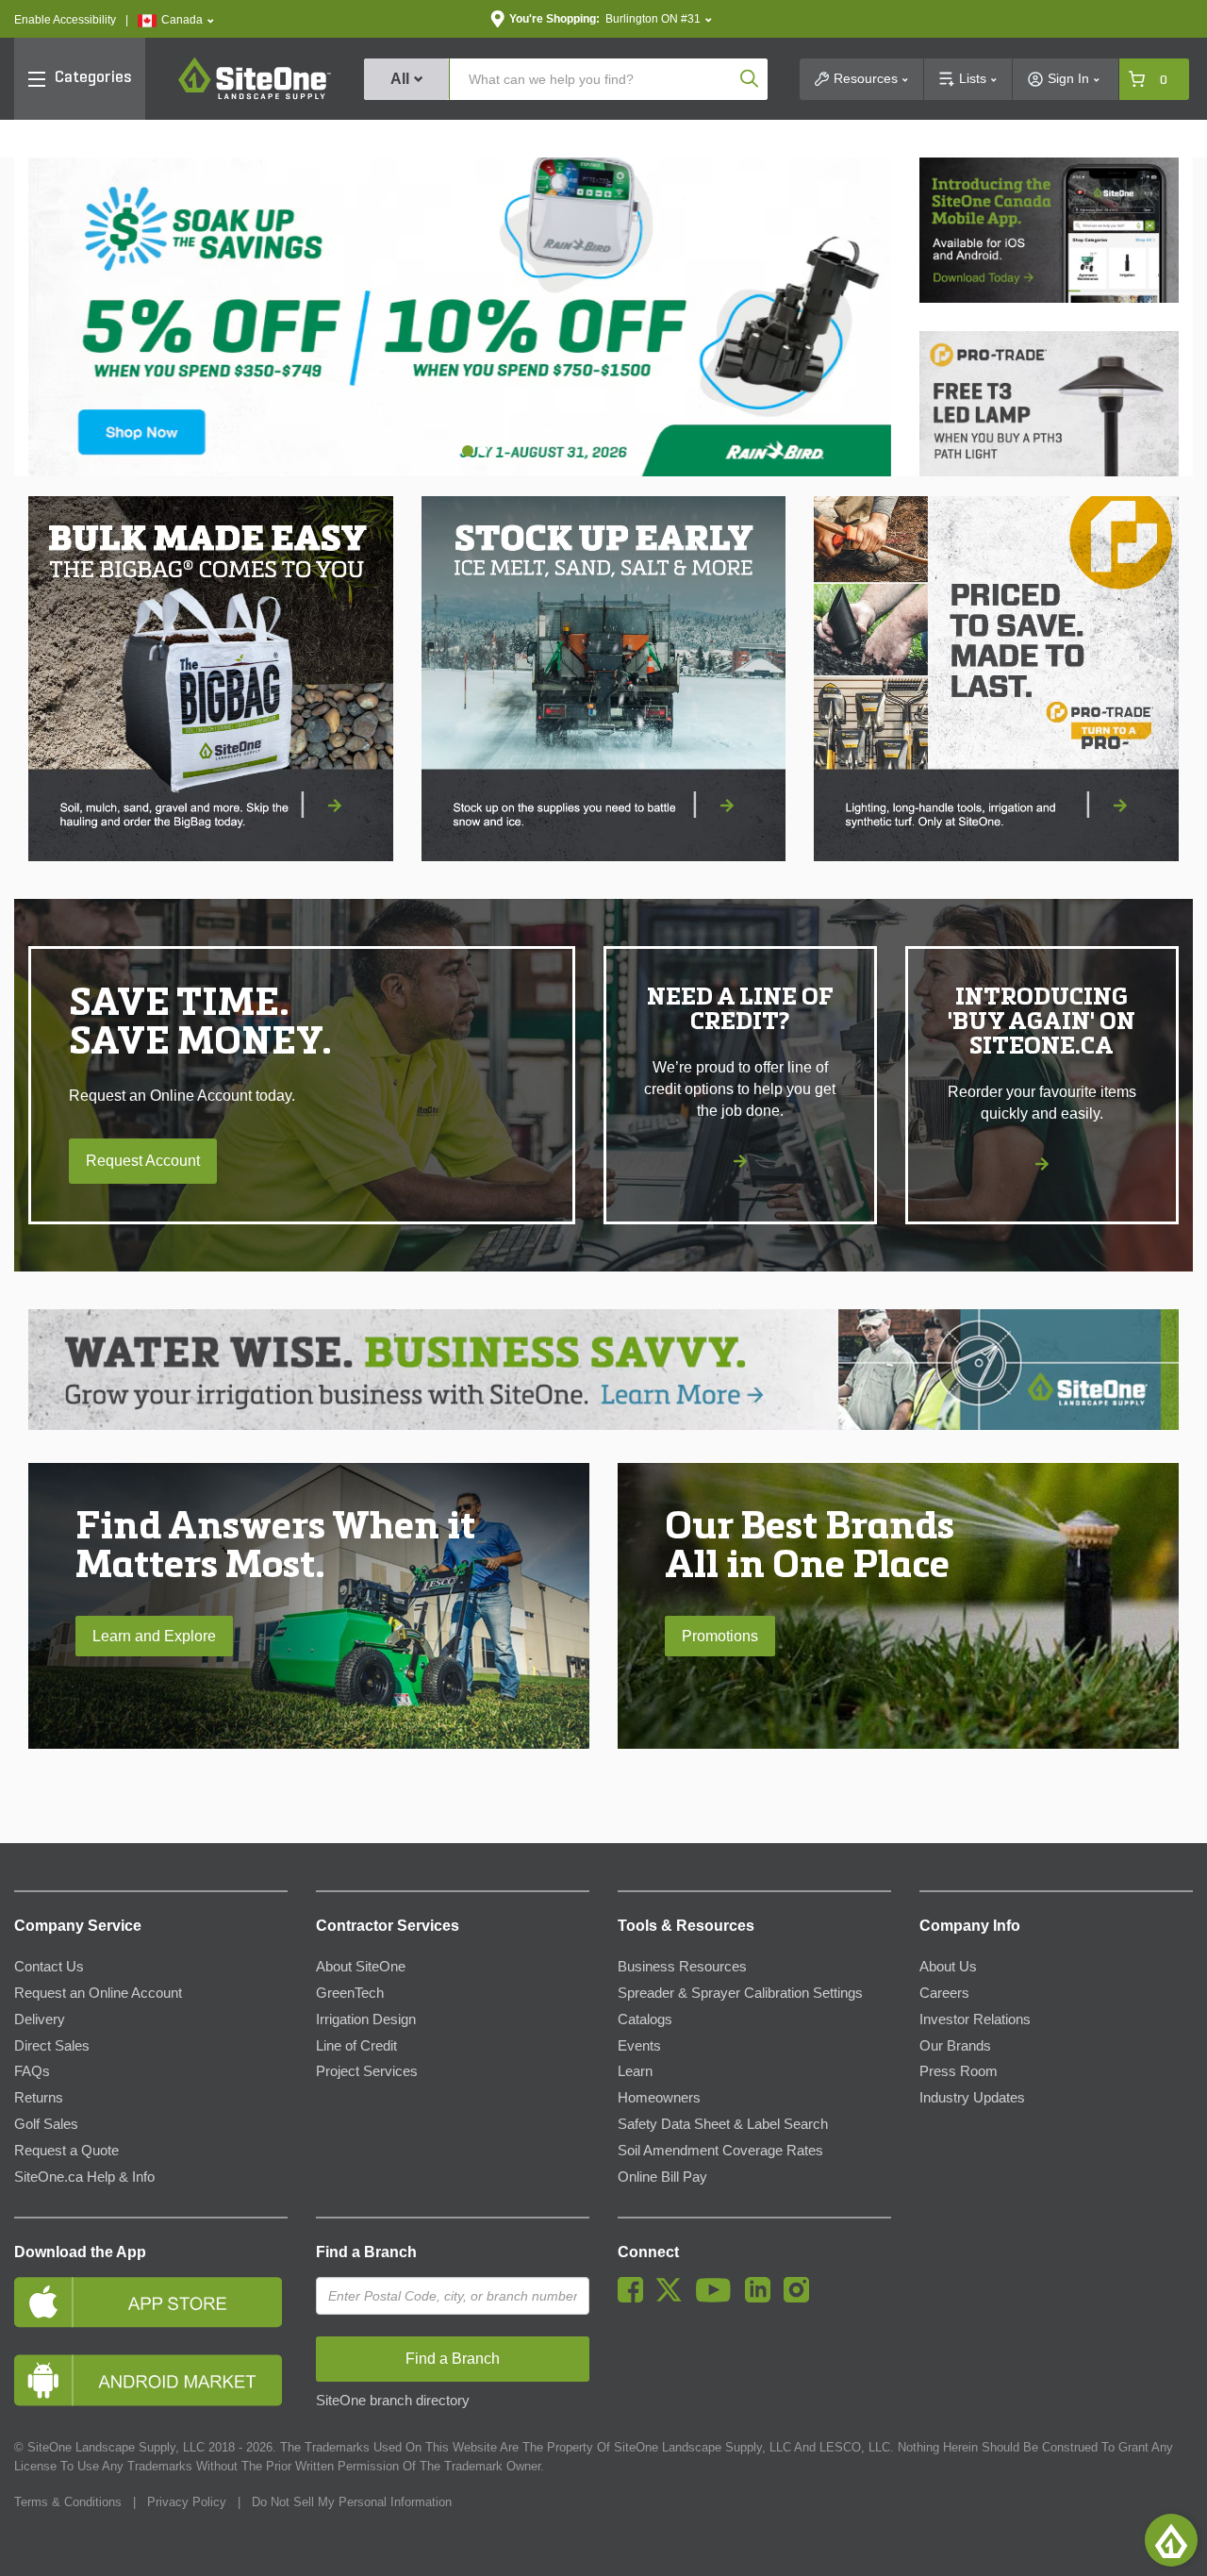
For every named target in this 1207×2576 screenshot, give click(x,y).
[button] (176, 20)
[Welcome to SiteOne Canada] (460, 317)
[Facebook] (635, 2298)
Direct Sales (52, 2046)
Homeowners (659, 2098)
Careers (944, 1993)
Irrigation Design (366, 2019)
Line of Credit (356, 2046)
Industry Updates (972, 2098)
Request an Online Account (98, 1993)
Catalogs (645, 2019)
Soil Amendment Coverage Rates (720, 2151)
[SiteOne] (255, 96)
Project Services (367, 2071)
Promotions (720, 1636)
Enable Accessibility (65, 20)
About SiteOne (361, 1967)
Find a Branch (366, 2252)
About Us (948, 1967)
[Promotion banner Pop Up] (211, 679)
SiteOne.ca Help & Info (84, 2177)
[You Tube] (718, 2298)
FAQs (32, 2071)
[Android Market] (151, 2380)
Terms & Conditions (68, 2502)
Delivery (40, 2019)
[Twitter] (674, 2298)
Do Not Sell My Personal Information (352, 2502)
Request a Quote (66, 2151)
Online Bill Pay (662, 2177)
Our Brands (955, 2046)
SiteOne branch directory (393, 2401)
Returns (39, 2098)
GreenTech (350, 1993)
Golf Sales (46, 2124)
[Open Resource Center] (1171, 2540)
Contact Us (49, 1967)
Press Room (959, 2071)
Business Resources (682, 1967)
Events (639, 2046)
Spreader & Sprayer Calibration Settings (740, 1993)
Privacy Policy (187, 2502)
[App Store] (151, 2302)
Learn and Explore (154, 1636)
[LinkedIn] (762, 2298)
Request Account (143, 1161)
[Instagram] (801, 2298)
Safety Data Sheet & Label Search (723, 2124)
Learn (635, 2071)
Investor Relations (975, 2019)
